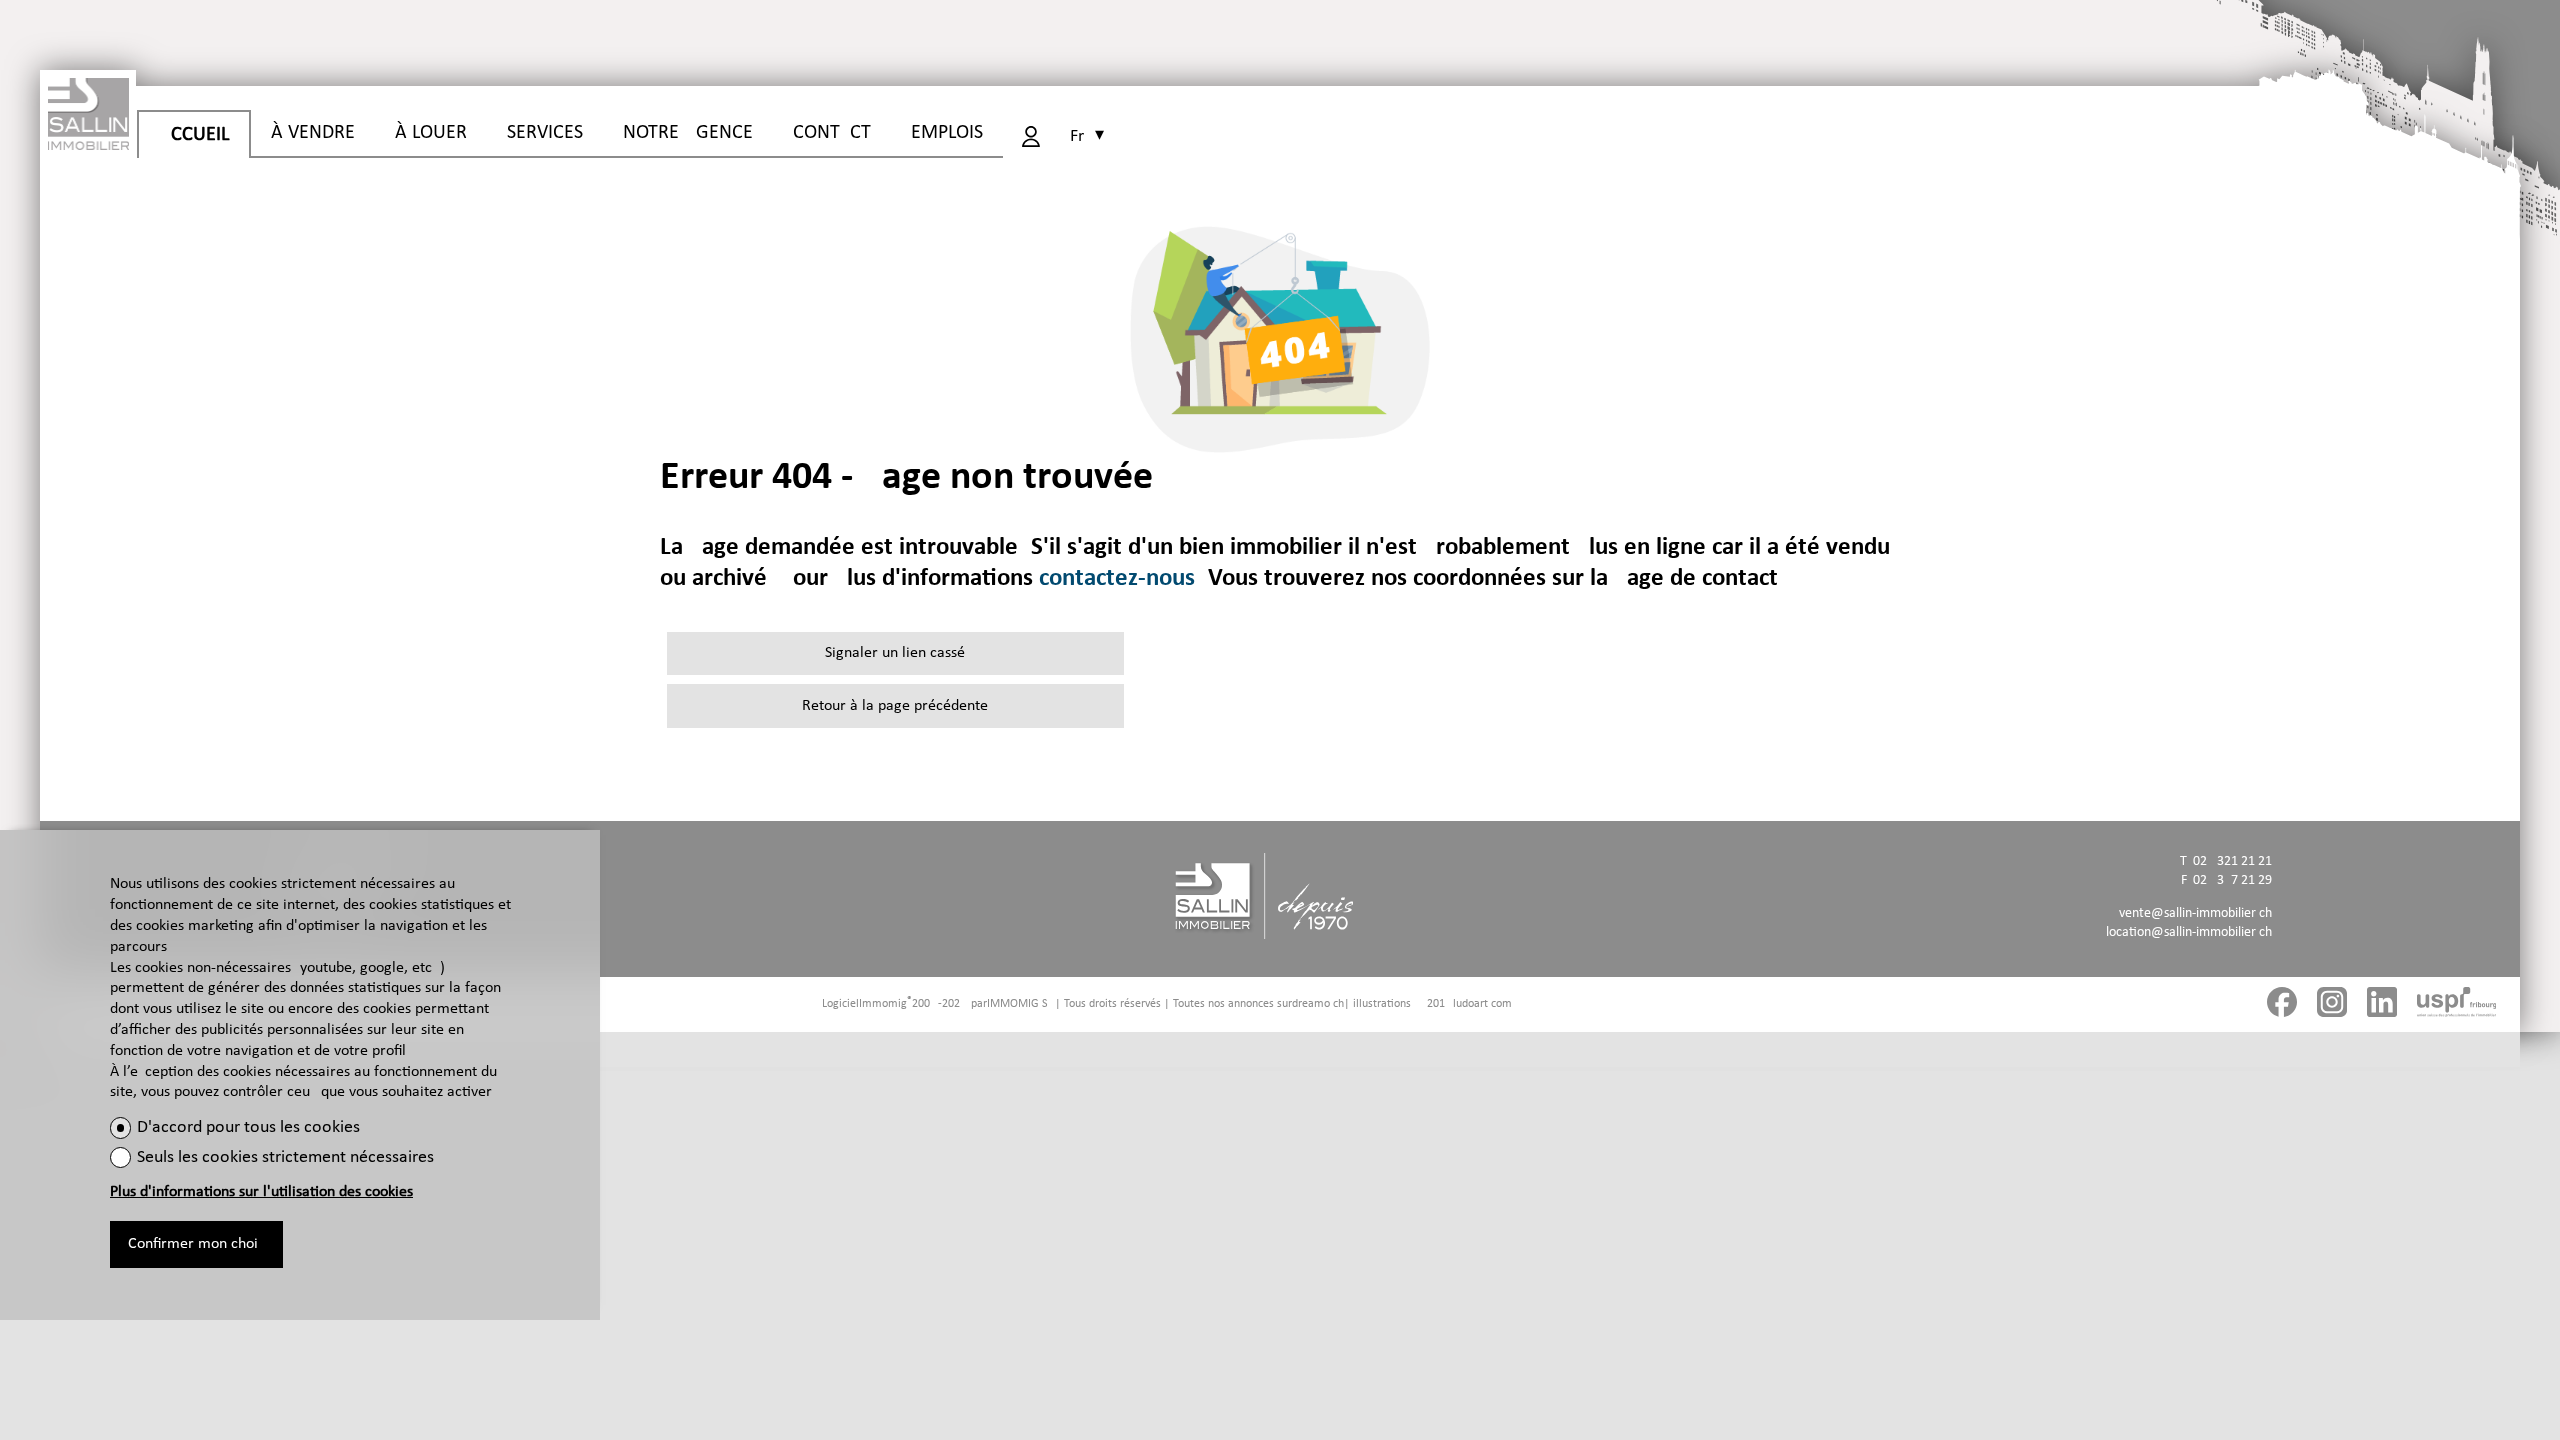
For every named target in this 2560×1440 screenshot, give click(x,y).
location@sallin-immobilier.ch (2189, 932)
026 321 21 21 (2232, 861)
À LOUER (431, 133)
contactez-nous (1117, 578)
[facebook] (2282, 1005)
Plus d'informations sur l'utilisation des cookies (261, 1192)
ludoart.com (1482, 1004)
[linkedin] (2382, 1005)
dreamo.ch (1318, 1004)
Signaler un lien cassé (895, 653)
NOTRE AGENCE (688, 133)
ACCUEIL (194, 135)
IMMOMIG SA (1021, 1004)
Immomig (883, 1004)
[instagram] (2332, 1005)
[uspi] (2456, 1005)
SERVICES (545, 133)
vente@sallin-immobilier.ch (2195, 913)
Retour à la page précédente (895, 706)
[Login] (1031, 136)
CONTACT (832, 133)
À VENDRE (313, 133)
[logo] (88, 110)
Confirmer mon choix (196, 1244)
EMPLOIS (947, 133)
